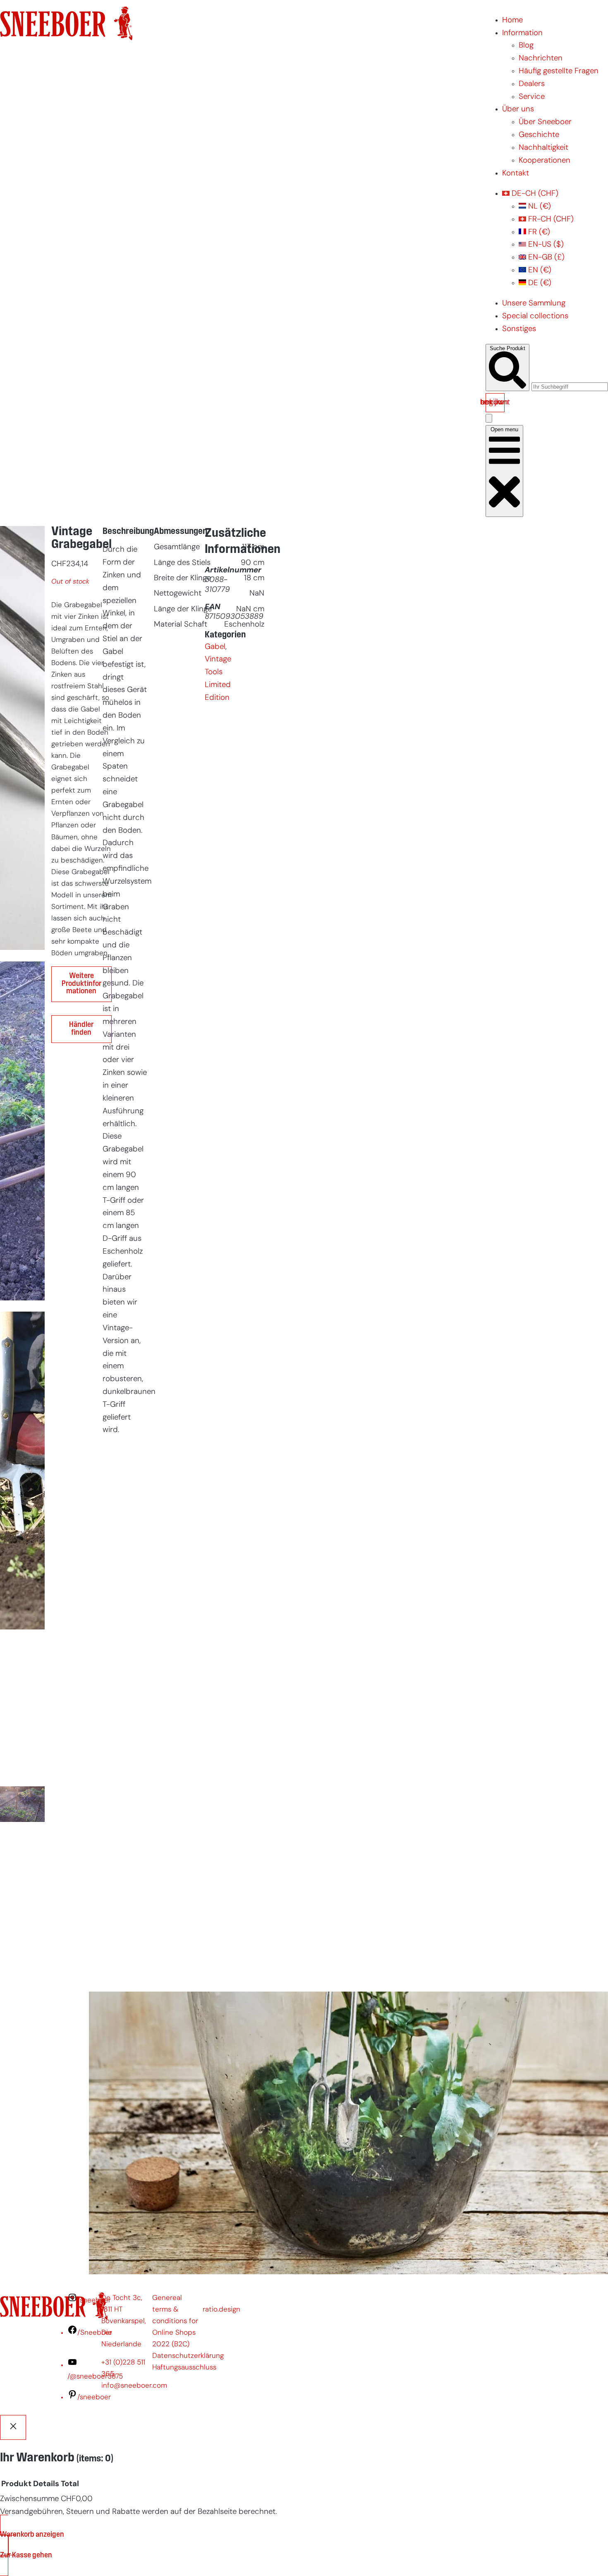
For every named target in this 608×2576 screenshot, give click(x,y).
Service (532, 97)
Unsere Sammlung (534, 304)
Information (522, 33)
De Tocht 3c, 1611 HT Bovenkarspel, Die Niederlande (124, 2321)
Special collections (535, 316)
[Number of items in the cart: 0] (489, 418)
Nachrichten (541, 59)
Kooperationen (545, 161)
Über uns (518, 109)
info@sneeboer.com (134, 2386)
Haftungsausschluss (184, 2368)
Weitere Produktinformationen (81, 984)
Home (512, 20)
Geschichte (539, 135)
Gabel (215, 647)
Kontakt (516, 174)
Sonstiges (519, 329)
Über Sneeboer (545, 122)
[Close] (13, 2427)
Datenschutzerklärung (188, 2356)
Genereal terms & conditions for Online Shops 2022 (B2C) (175, 2321)
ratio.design (221, 2310)
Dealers (532, 84)
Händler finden (81, 1029)
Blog (526, 46)
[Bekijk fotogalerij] (22, 1972)
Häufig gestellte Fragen (559, 71)
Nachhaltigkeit (543, 148)
